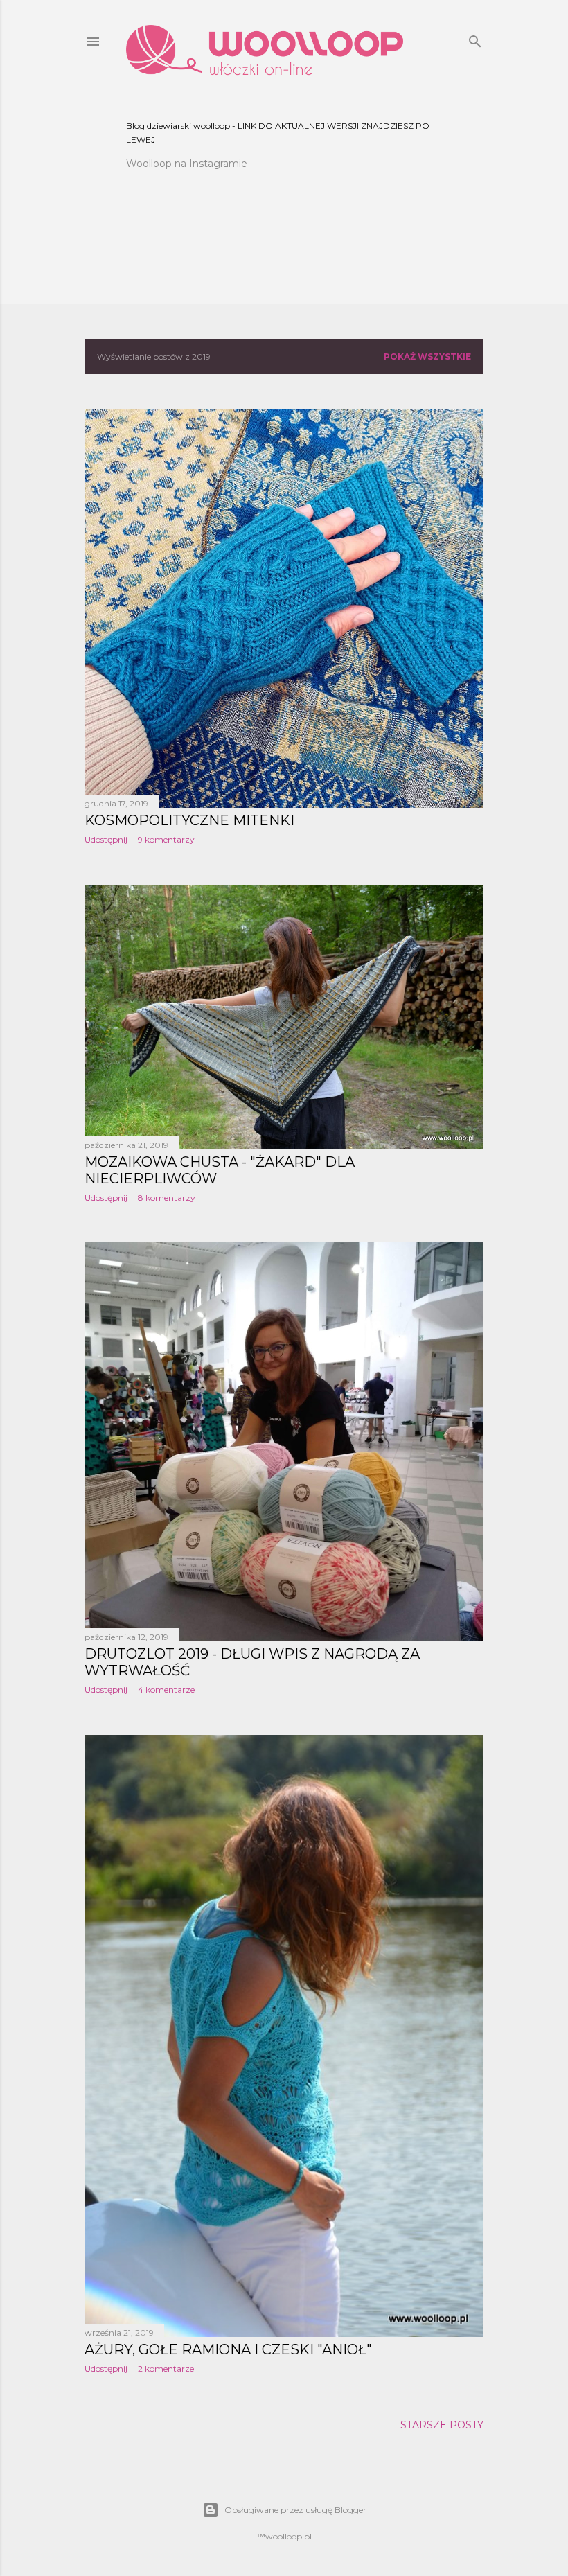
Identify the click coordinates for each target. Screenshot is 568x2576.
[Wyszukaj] (475, 38)
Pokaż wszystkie (427, 356)
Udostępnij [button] (106, 839)
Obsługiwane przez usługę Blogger (295, 2510)
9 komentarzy (166, 839)
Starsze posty (442, 2425)
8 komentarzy (167, 1198)
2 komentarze (166, 2368)
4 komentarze (166, 1690)
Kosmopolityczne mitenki (189, 820)
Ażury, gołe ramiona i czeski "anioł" (228, 2349)
